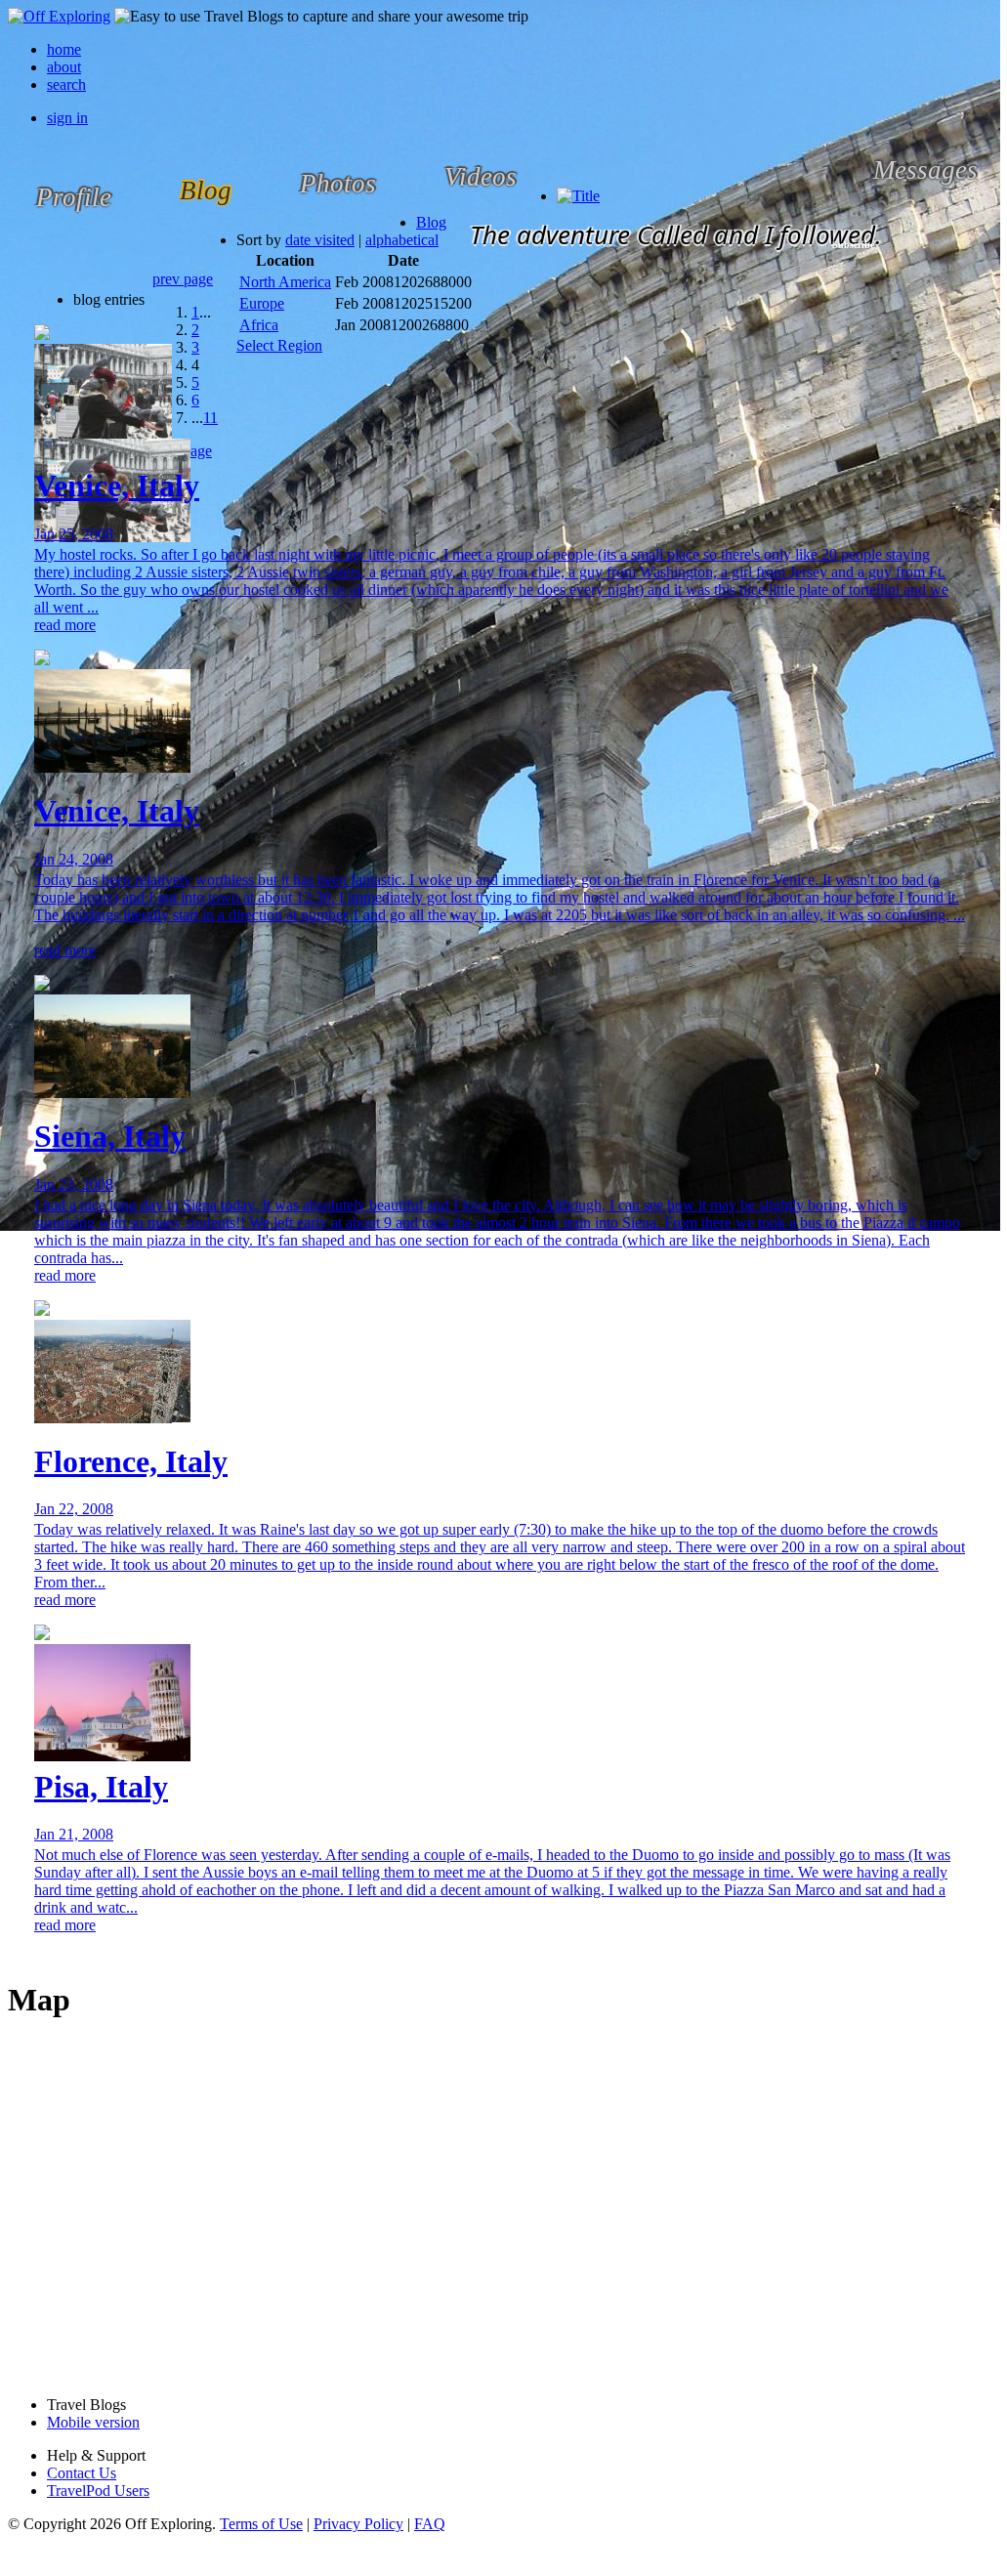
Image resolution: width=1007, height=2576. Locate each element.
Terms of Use (261, 2524)
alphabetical (402, 240)
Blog (431, 222)
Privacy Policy (358, 2524)
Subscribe (853, 245)
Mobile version (93, 2422)
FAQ (430, 2524)
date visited (320, 240)
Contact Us (82, 2473)
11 (210, 418)
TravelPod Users (98, 2491)
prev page (183, 279)
